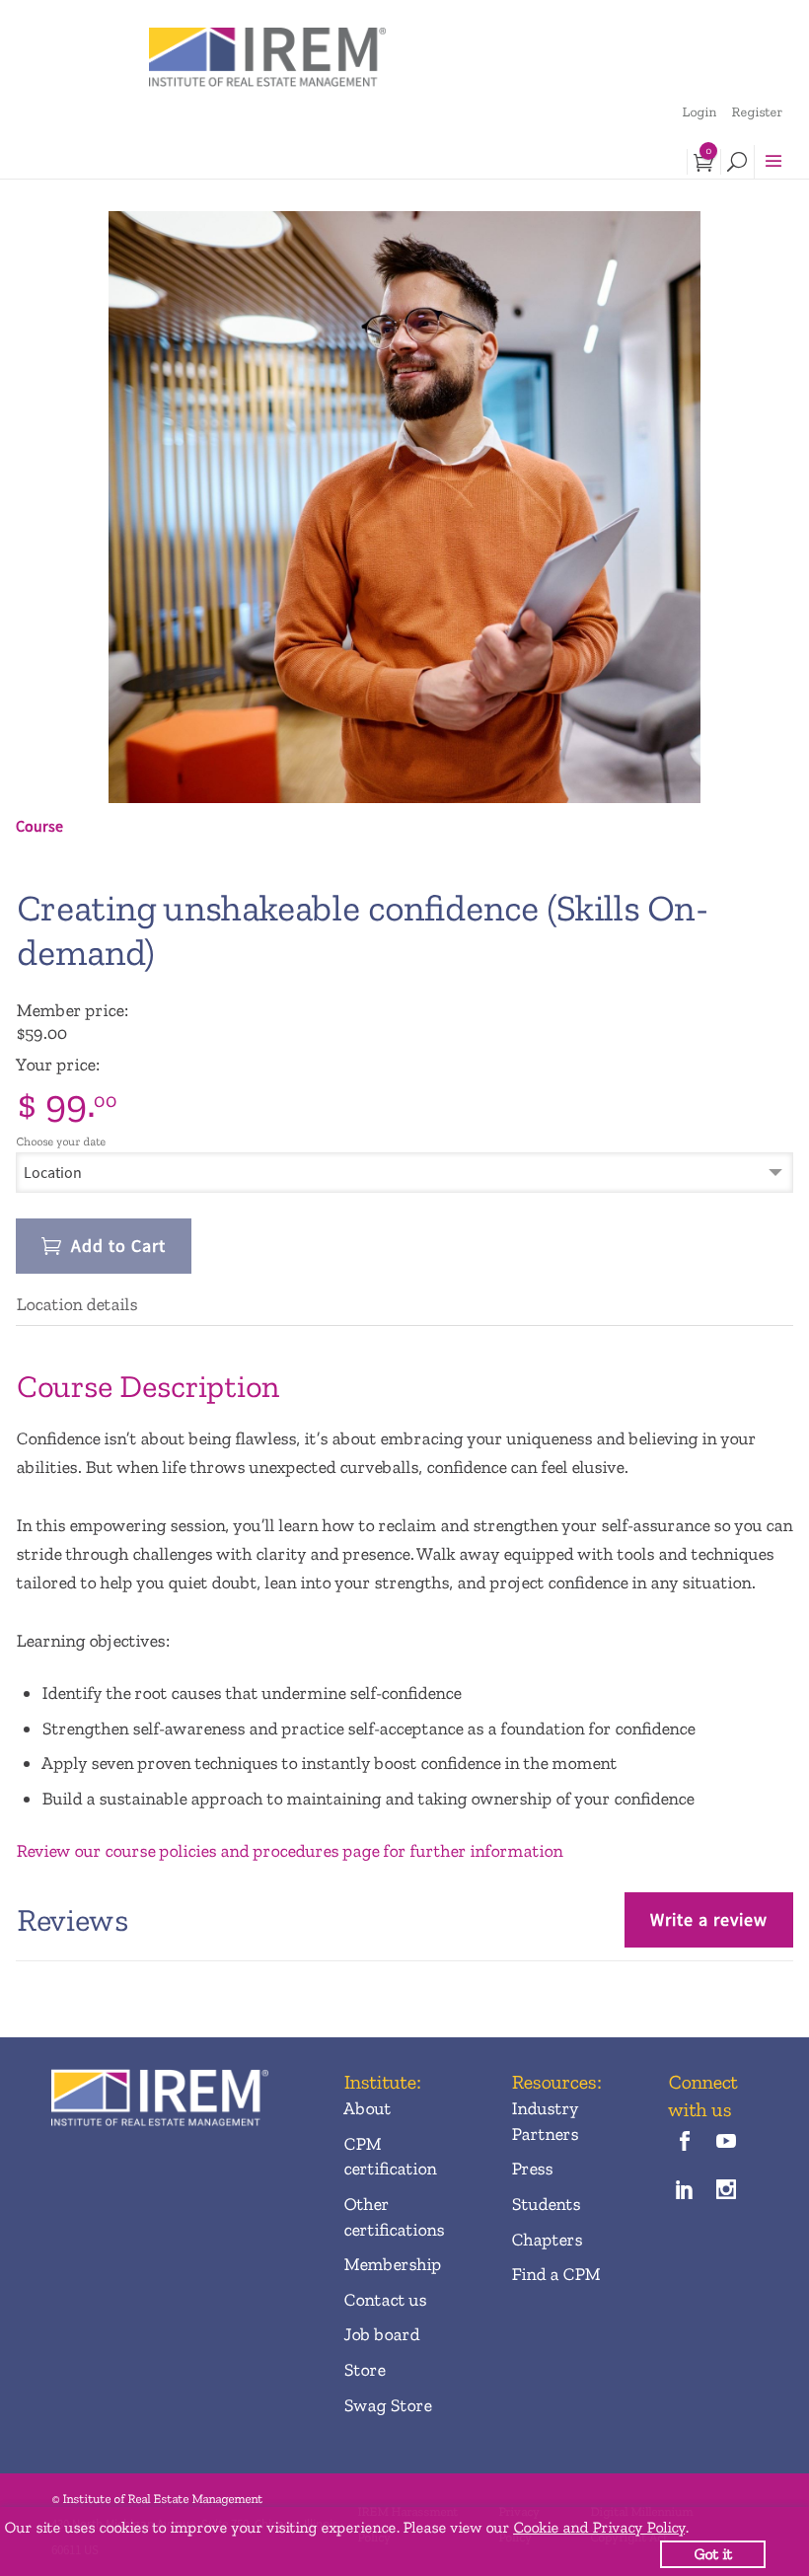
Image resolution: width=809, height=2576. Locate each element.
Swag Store (387, 2405)
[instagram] (726, 2192)
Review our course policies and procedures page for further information (289, 1851)
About (367, 2108)
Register (757, 112)
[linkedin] (684, 2192)
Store (364, 2370)
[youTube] (726, 2143)
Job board (381, 2334)
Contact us (385, 2300)
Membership (392, 2264)
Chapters (547, 2240)
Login (699, 112)
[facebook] (684, 2143)
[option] (404, 507)
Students (546, 2204)
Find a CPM (555, 2274)
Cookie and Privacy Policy (599, 2527)
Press (532, 2169)
